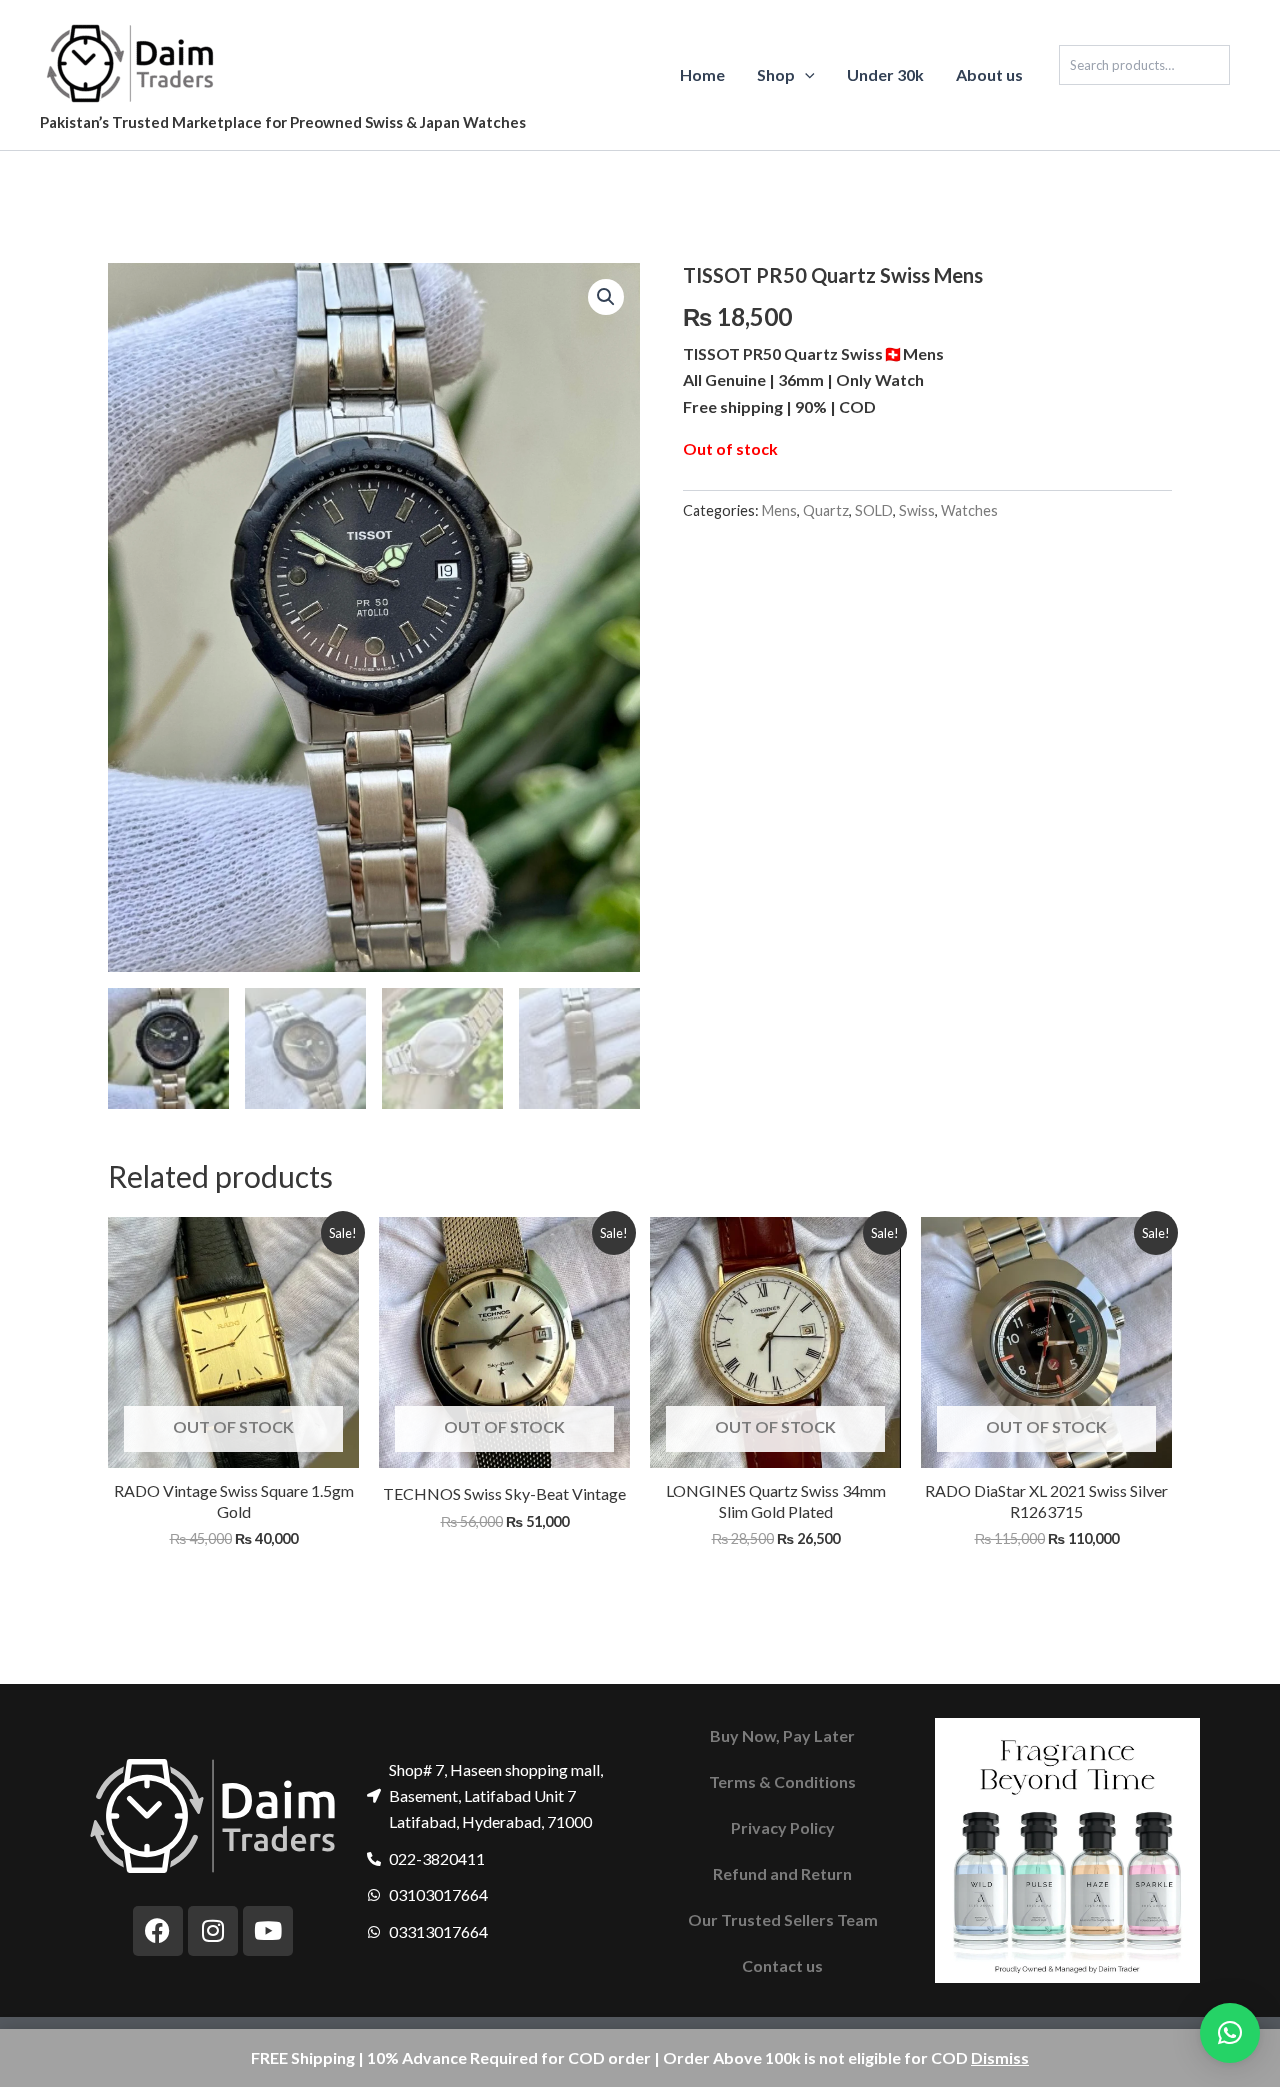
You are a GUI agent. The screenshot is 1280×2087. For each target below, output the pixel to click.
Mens (779, 510)
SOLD (874, 510)
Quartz (826, 510)
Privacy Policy (783, 1827)
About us (989, 74)
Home (702, 74)
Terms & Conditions (782, 1781)
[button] (805, 75)
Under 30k (885, 74)
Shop (776, 74)
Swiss (917, 510)
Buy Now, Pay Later (782, 1735)
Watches (969, 510)
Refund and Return (782, 1873)
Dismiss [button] (1000, 2057)
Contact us (782, 1965)
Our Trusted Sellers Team (783, 1919)
